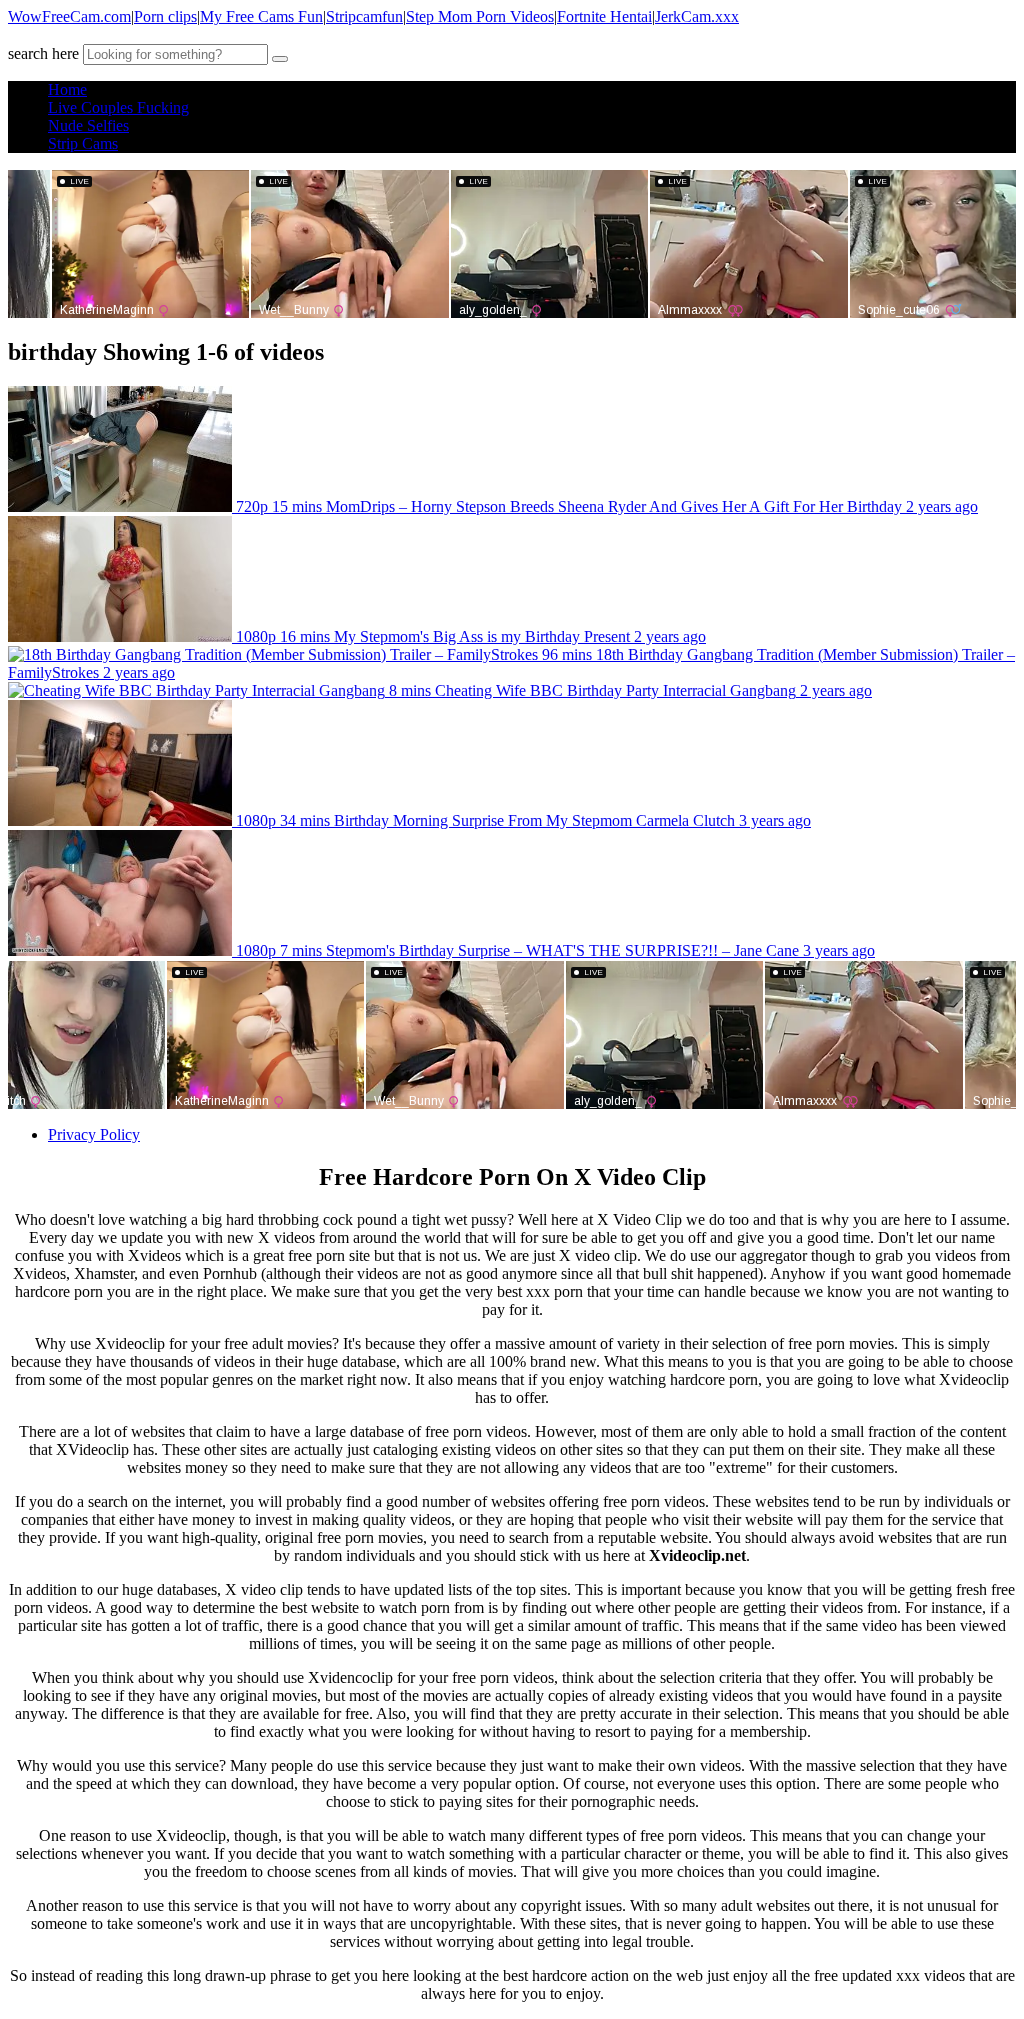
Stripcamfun (364, 16)
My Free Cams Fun (261, 16)
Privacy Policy (94, 1134)
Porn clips (165, 16)
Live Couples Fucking (118, 107)
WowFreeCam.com (69, 16)
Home (67, 89)
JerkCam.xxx (697, 16)
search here (43, 53)
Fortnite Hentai (604, 16)
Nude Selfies (88, 125)
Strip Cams (83, 143)
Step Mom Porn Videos (480, 16)
